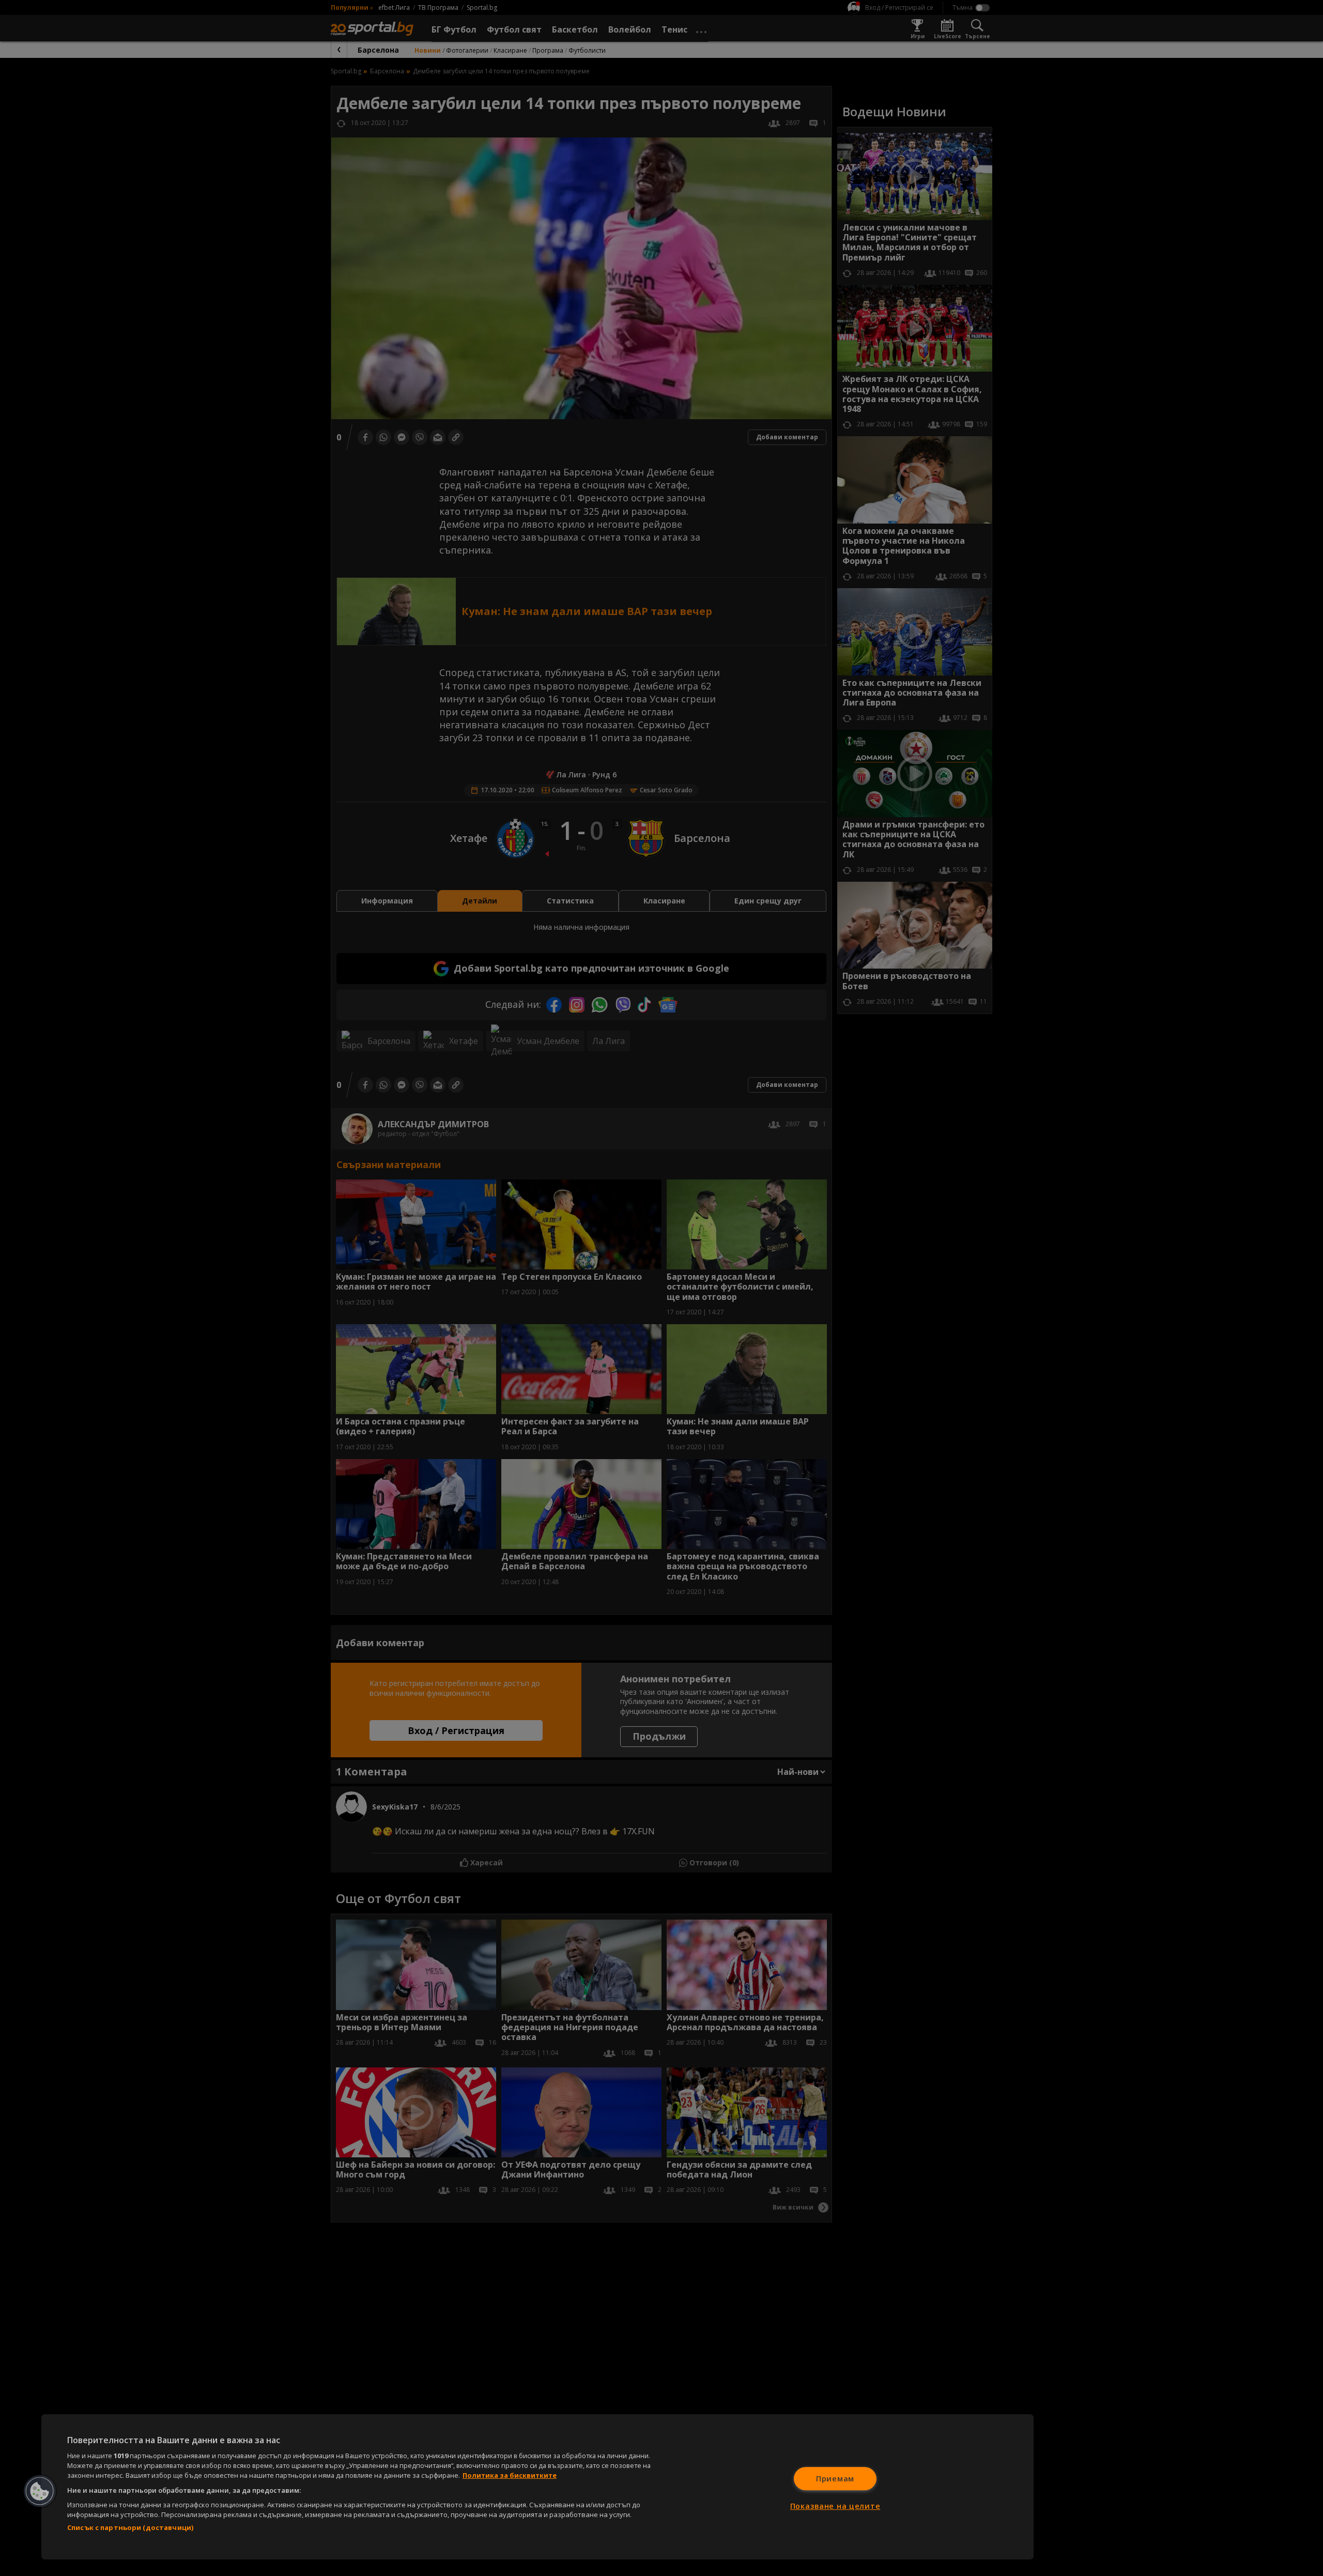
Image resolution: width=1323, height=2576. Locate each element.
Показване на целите (835, 2506)
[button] (40, 2491)
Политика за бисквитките (510, 2475)
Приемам (835, 2479)
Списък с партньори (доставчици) (130, 2527)
